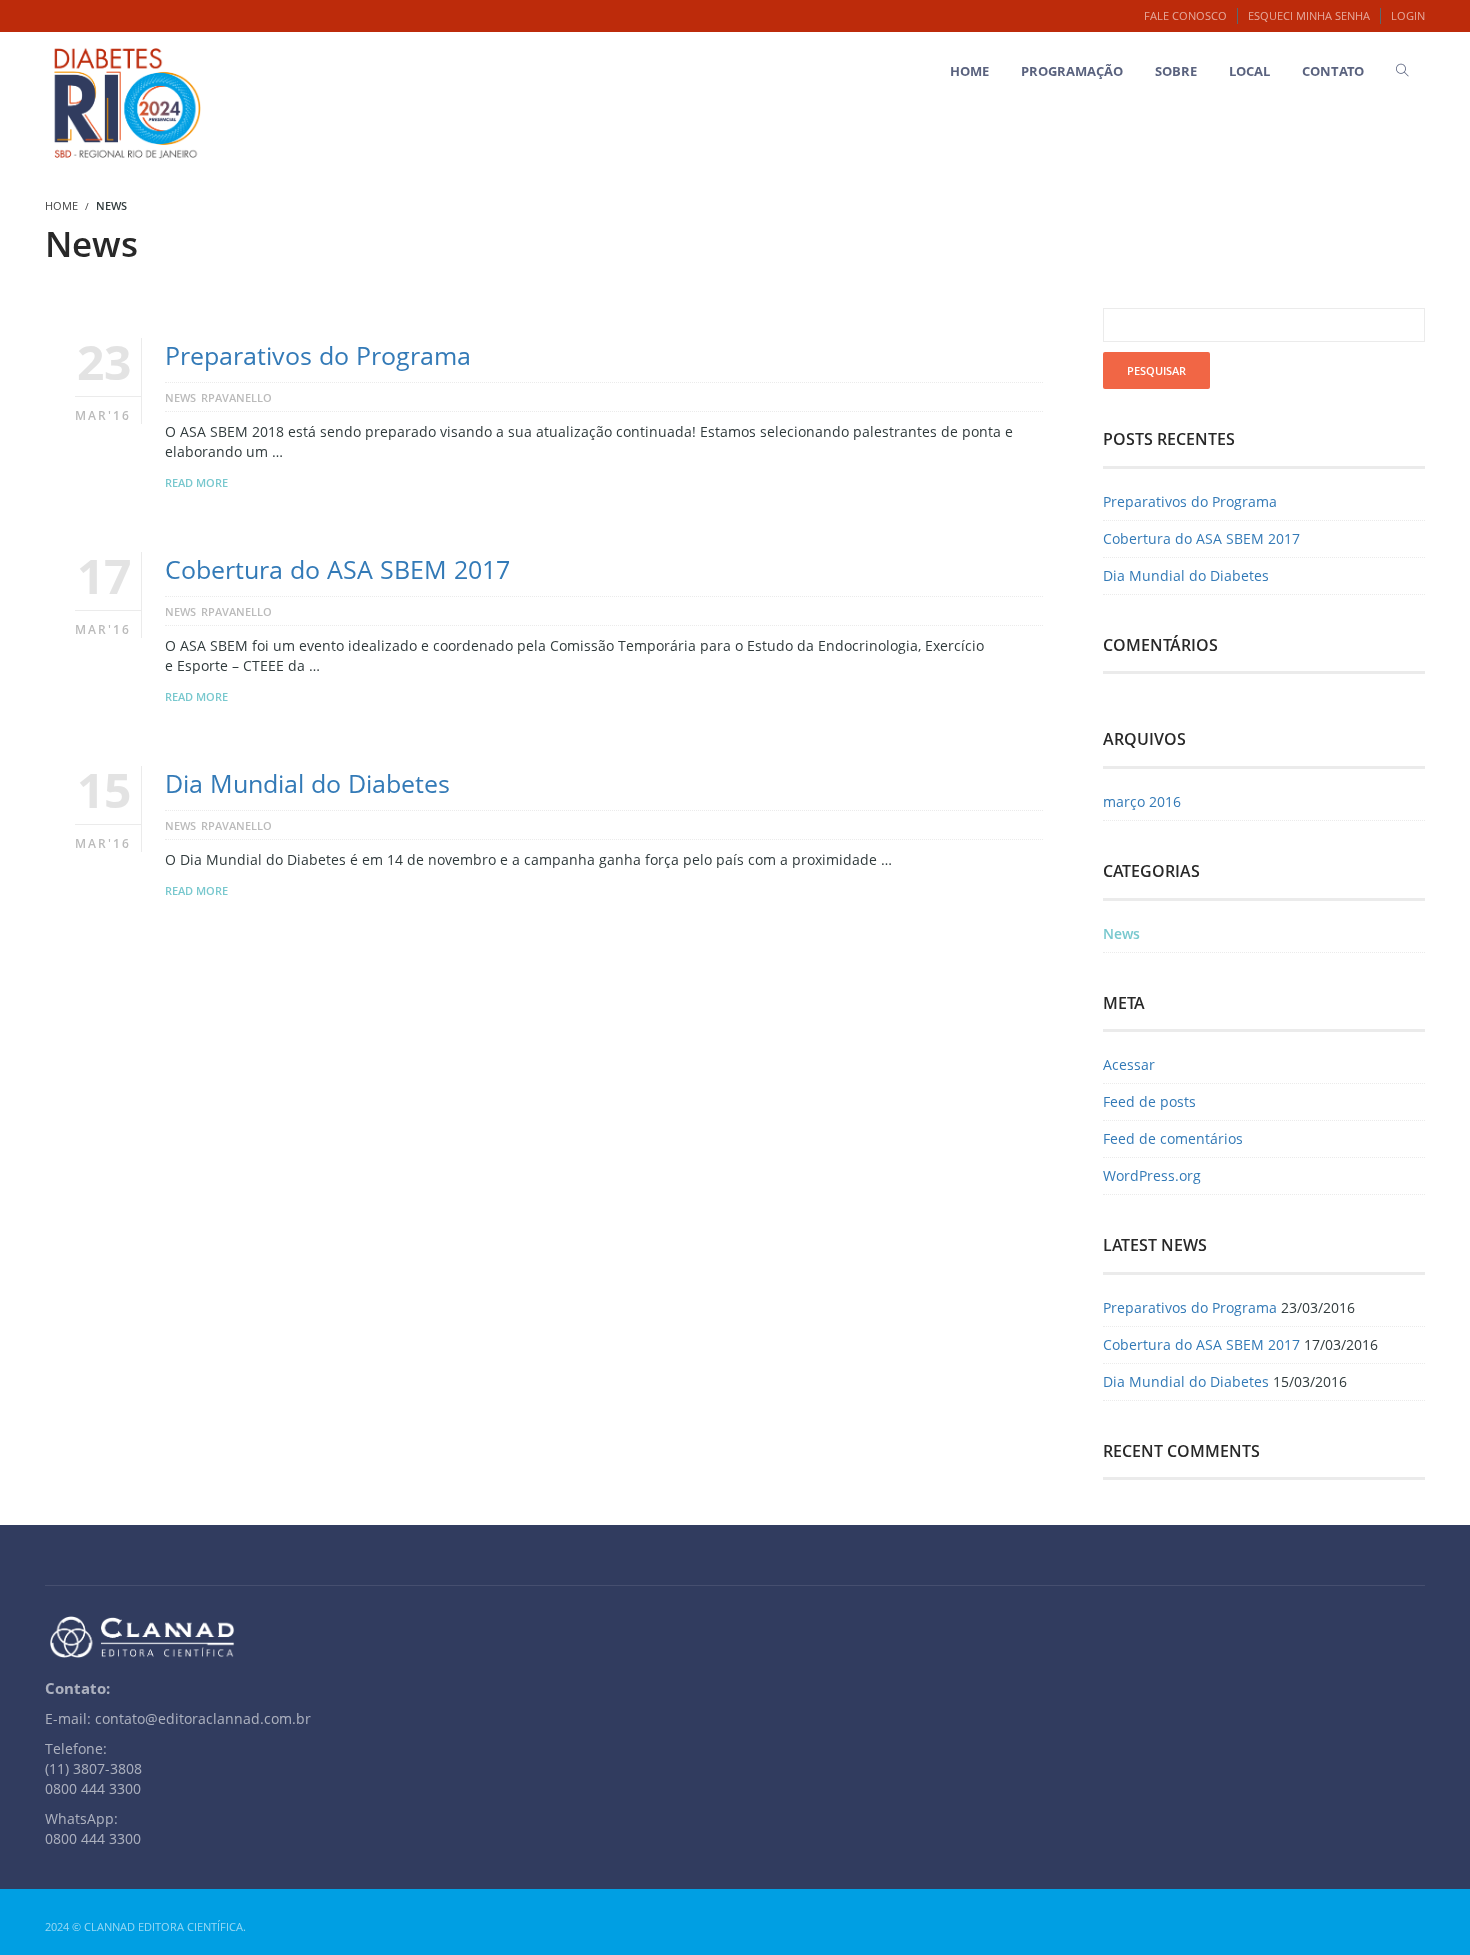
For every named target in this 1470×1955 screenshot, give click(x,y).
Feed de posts (1149, 1101)
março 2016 (1142, 801)
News (180, 397)
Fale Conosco (1185, 15)
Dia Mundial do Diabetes (307, 783)
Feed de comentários (1173, 1138)
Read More (196, 482)
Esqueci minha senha (1309, 15)
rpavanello (236, 397)
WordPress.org (1152, 1175)
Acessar (1129, 1064)
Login (1408, 15)
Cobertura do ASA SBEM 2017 (337, 569)
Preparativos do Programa (318, 355)
